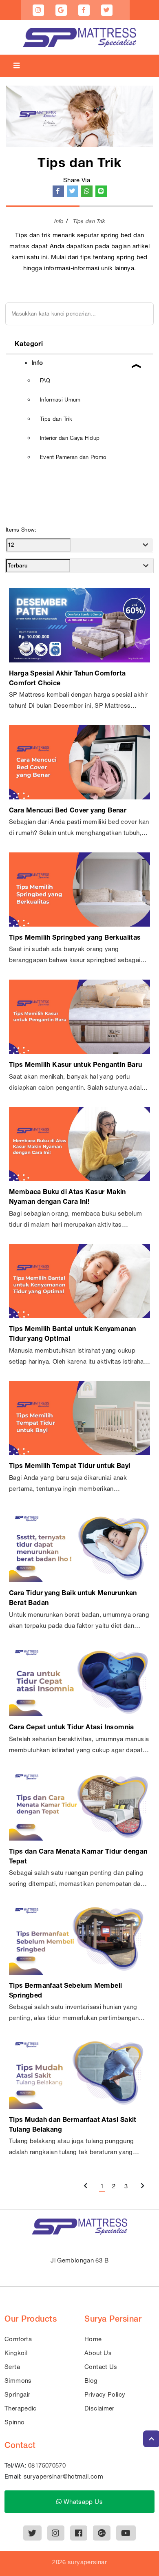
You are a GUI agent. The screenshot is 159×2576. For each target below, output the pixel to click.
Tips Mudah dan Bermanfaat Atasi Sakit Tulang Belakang (73, 2124)
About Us (98, 2353)
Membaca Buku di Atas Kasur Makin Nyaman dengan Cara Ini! (67, 1196)
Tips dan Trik (89, 221)
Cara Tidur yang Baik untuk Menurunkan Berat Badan (73, 1597)
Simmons (18, 2381)
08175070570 (47, 2465)
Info (58, 221)
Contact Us (101, 2367)
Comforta (18, 2339)
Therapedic (21, 2408)
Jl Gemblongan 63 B (79, 2260)
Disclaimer (99, 2408)
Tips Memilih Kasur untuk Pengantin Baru (76, 1064)
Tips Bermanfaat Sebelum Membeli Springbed (65, 1990)
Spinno (14, 2422)
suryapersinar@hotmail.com (63, 2476)
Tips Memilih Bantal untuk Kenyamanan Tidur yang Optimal (72, 1333)
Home (93, 2339)
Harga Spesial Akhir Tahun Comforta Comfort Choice (67, 678)
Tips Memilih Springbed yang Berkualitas (75, 937)
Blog (91, 2381)
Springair (17, 2394)
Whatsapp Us (82, 2502)
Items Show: (21, 530)
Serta (12, 2367)
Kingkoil (16, 2353)
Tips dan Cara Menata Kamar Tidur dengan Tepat (78, 1856)
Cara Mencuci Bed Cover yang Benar (68, 810)
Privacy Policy (105, 2394)
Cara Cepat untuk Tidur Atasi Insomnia (72, 1727)
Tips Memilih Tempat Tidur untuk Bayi (70, 1465)
